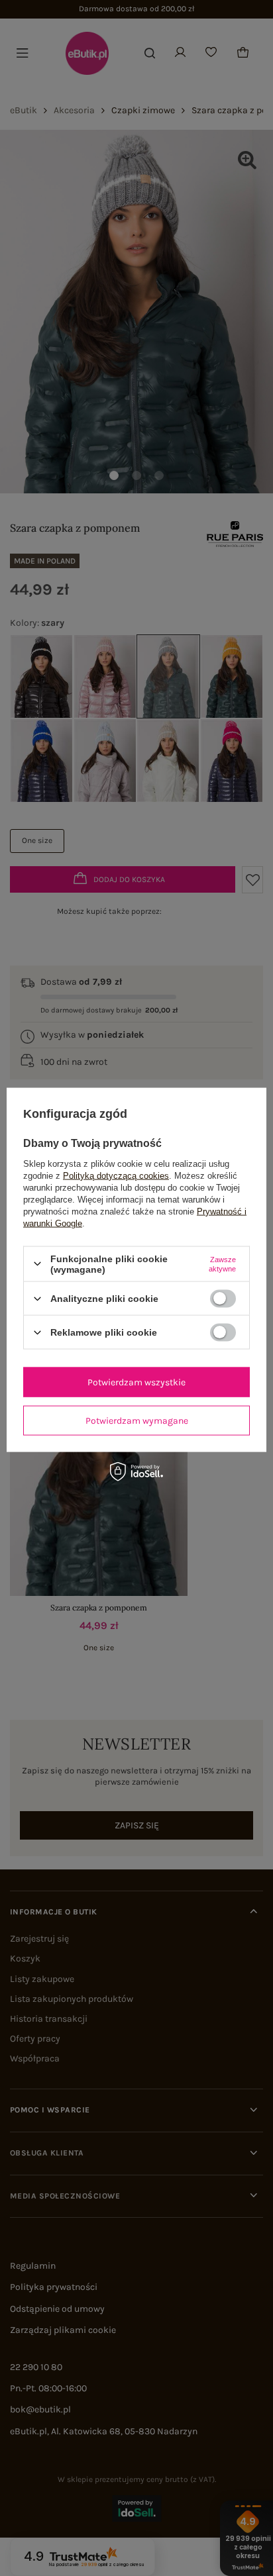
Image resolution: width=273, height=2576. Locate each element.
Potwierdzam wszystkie (136, 1382)
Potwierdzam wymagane (137, 1420)
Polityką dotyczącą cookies (116, 1175)
